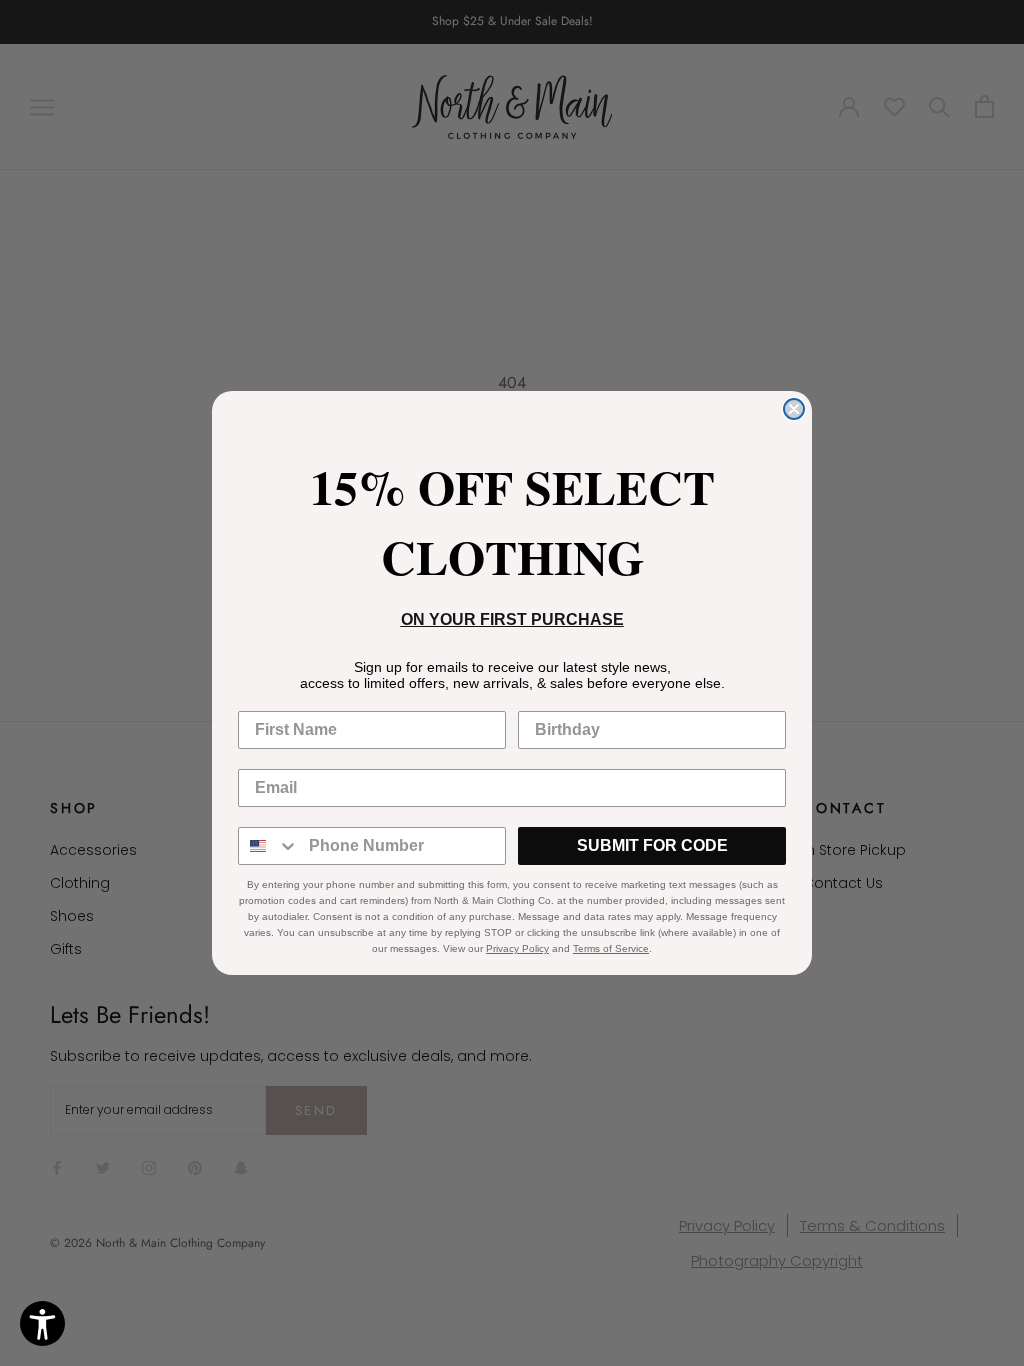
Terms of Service (611, 948)
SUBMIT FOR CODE (652, 845)
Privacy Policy (517, 948)
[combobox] (269, 846)
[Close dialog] (794, 409)
